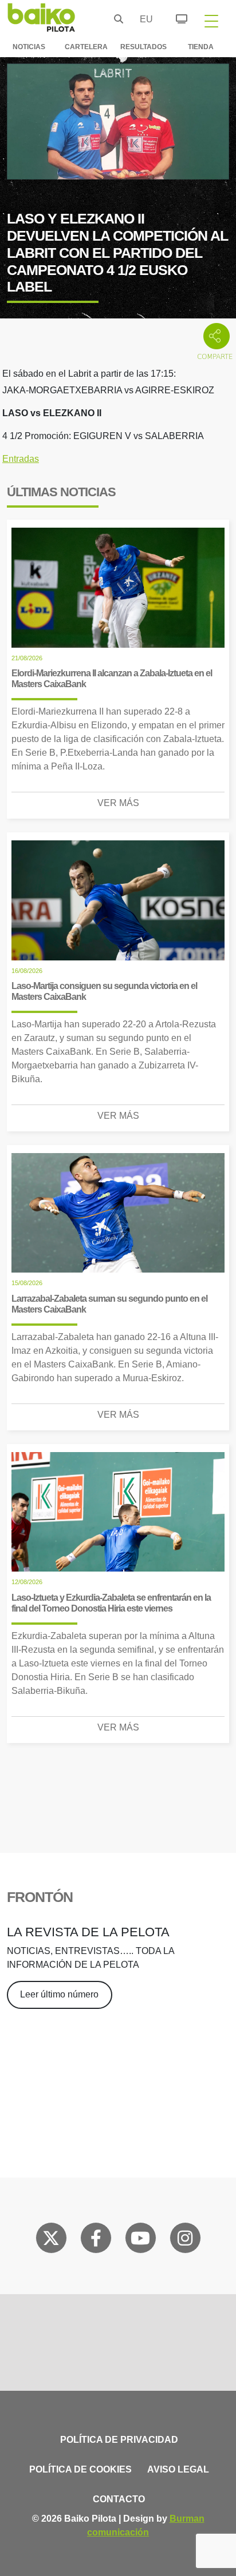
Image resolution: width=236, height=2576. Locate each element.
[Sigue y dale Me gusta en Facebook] (96, 2240)
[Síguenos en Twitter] (51, 2240)
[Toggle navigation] (211, 21)
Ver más (118, 803)
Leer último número (59, 1994)
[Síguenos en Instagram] (185, 2240)
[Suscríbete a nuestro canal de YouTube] (140, 2240)
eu (143, 19)
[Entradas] (175, 17)
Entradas (21, 459)
